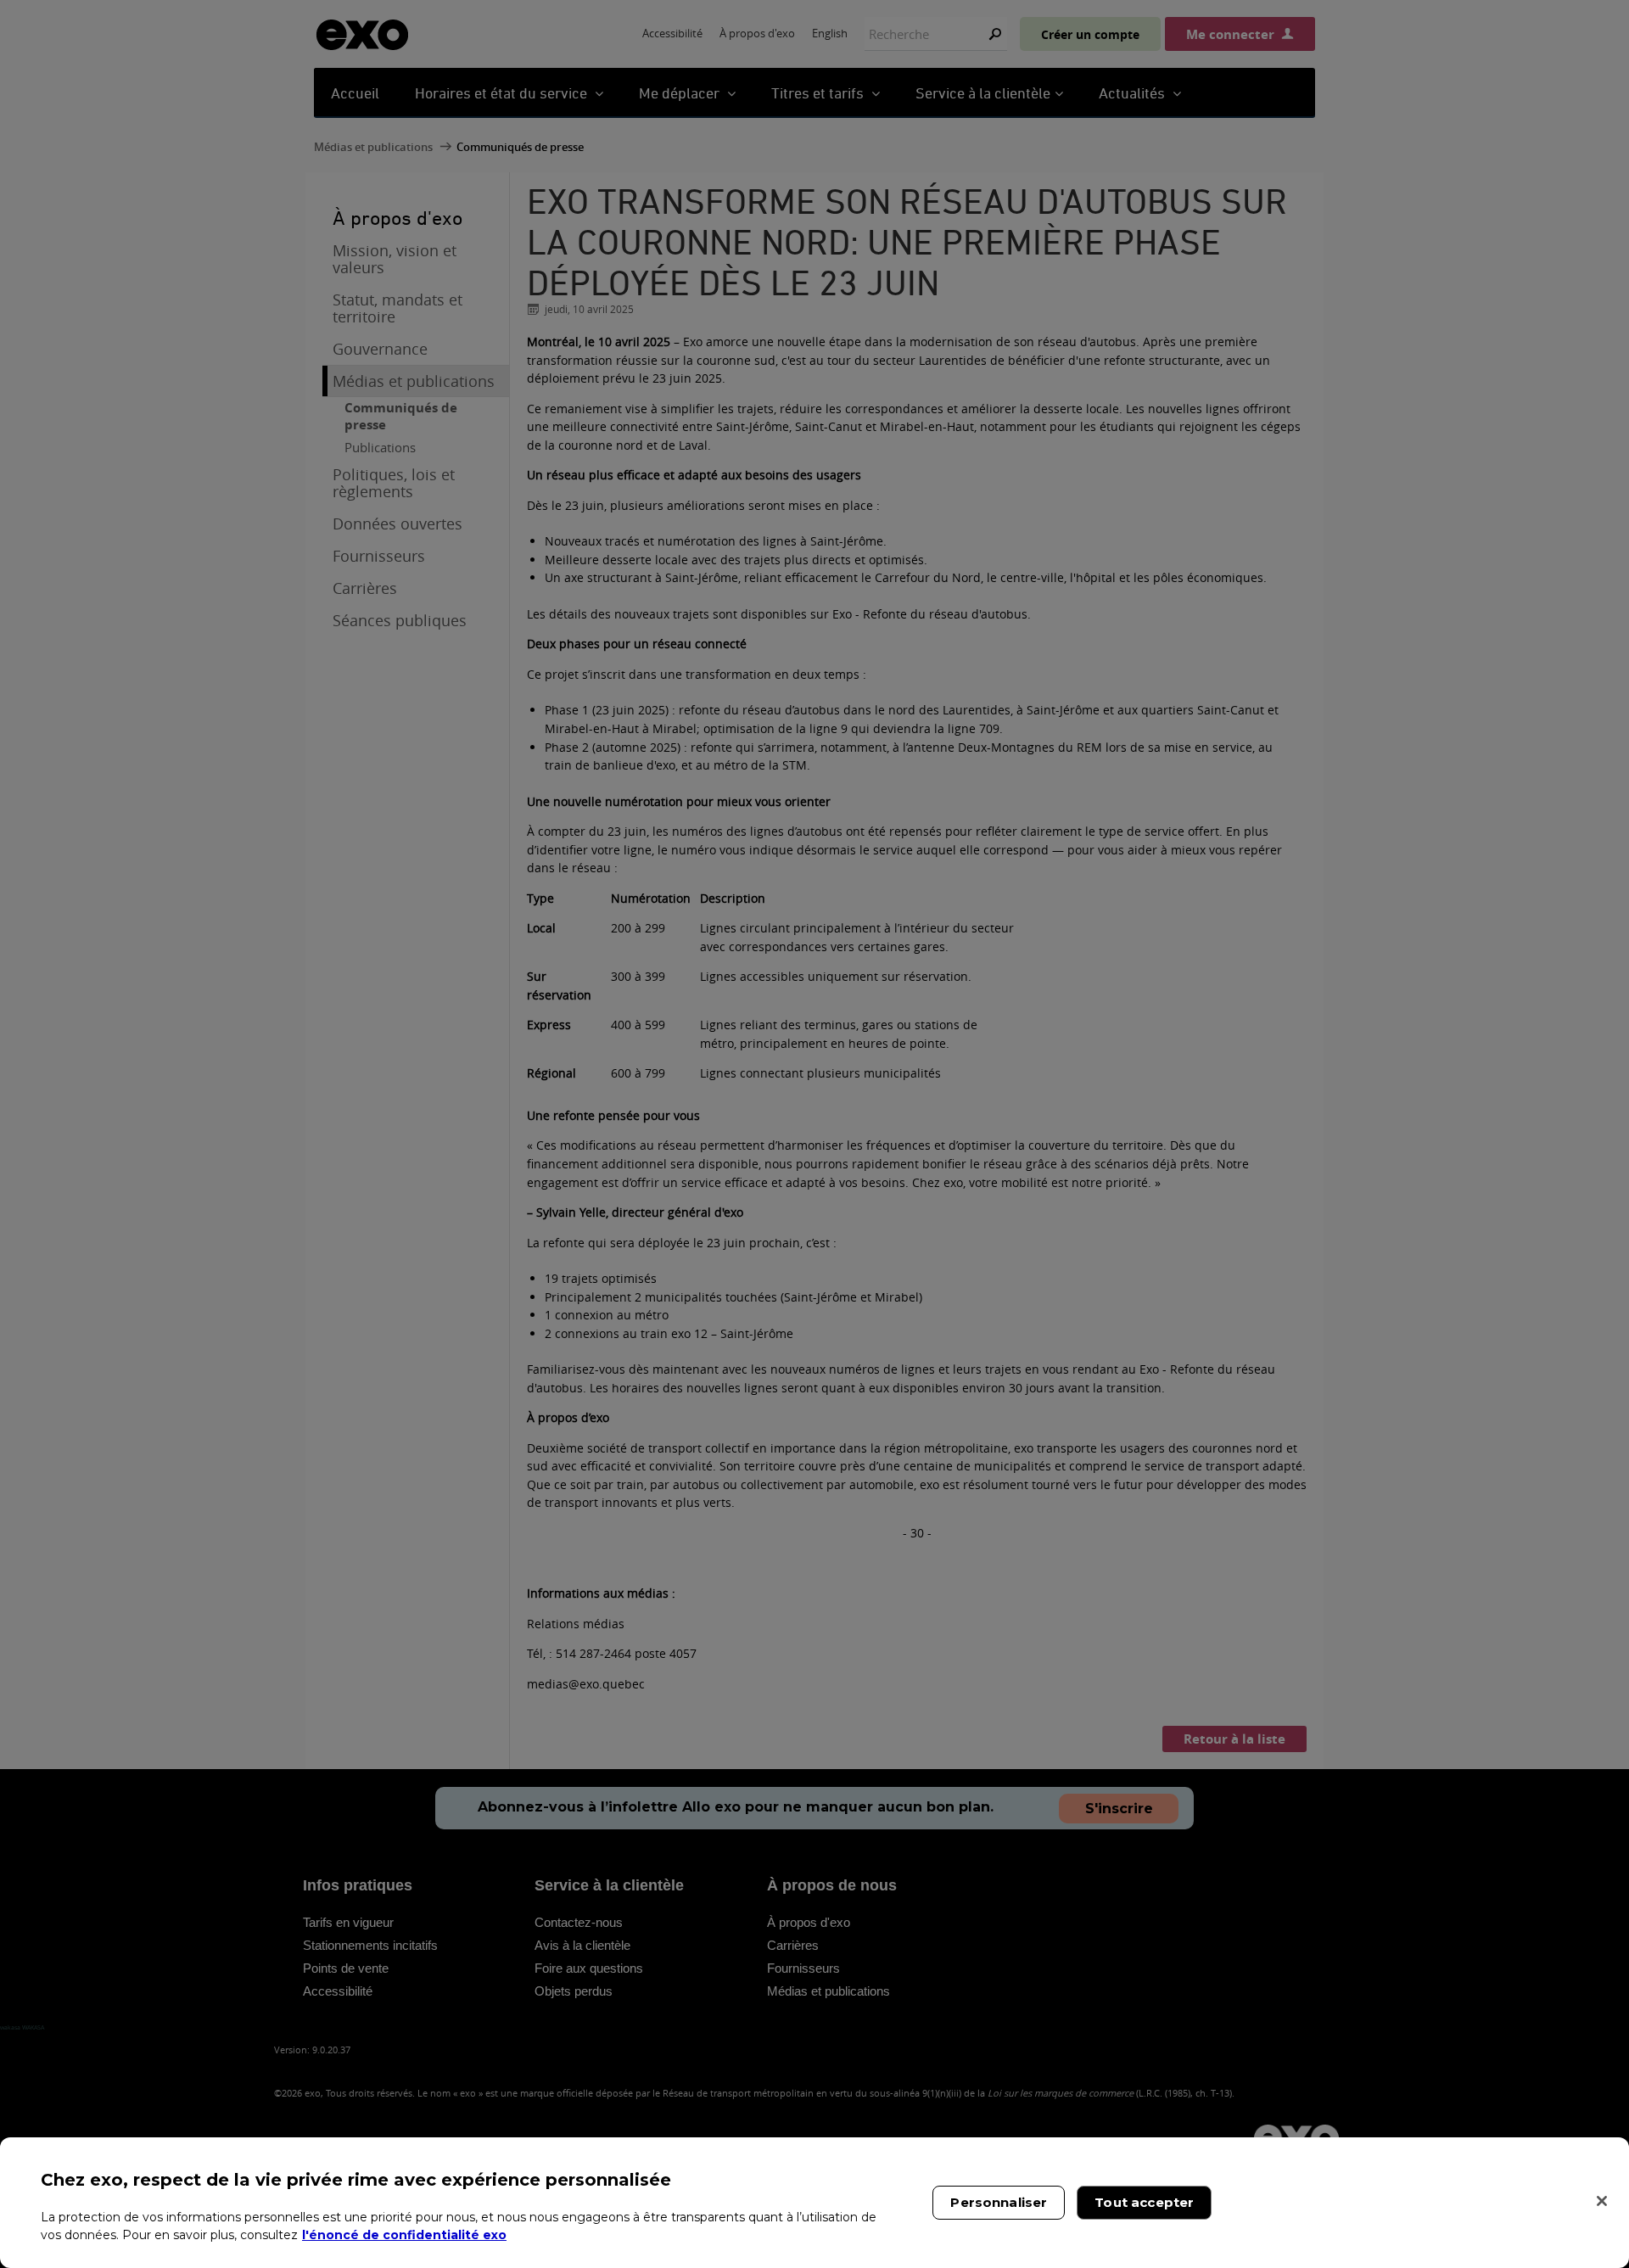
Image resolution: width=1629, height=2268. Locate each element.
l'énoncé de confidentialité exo (404, 2234)
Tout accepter (1144, 2202)
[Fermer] (1602, 2201)
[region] (814, 2203)
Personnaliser (999, 2202)
